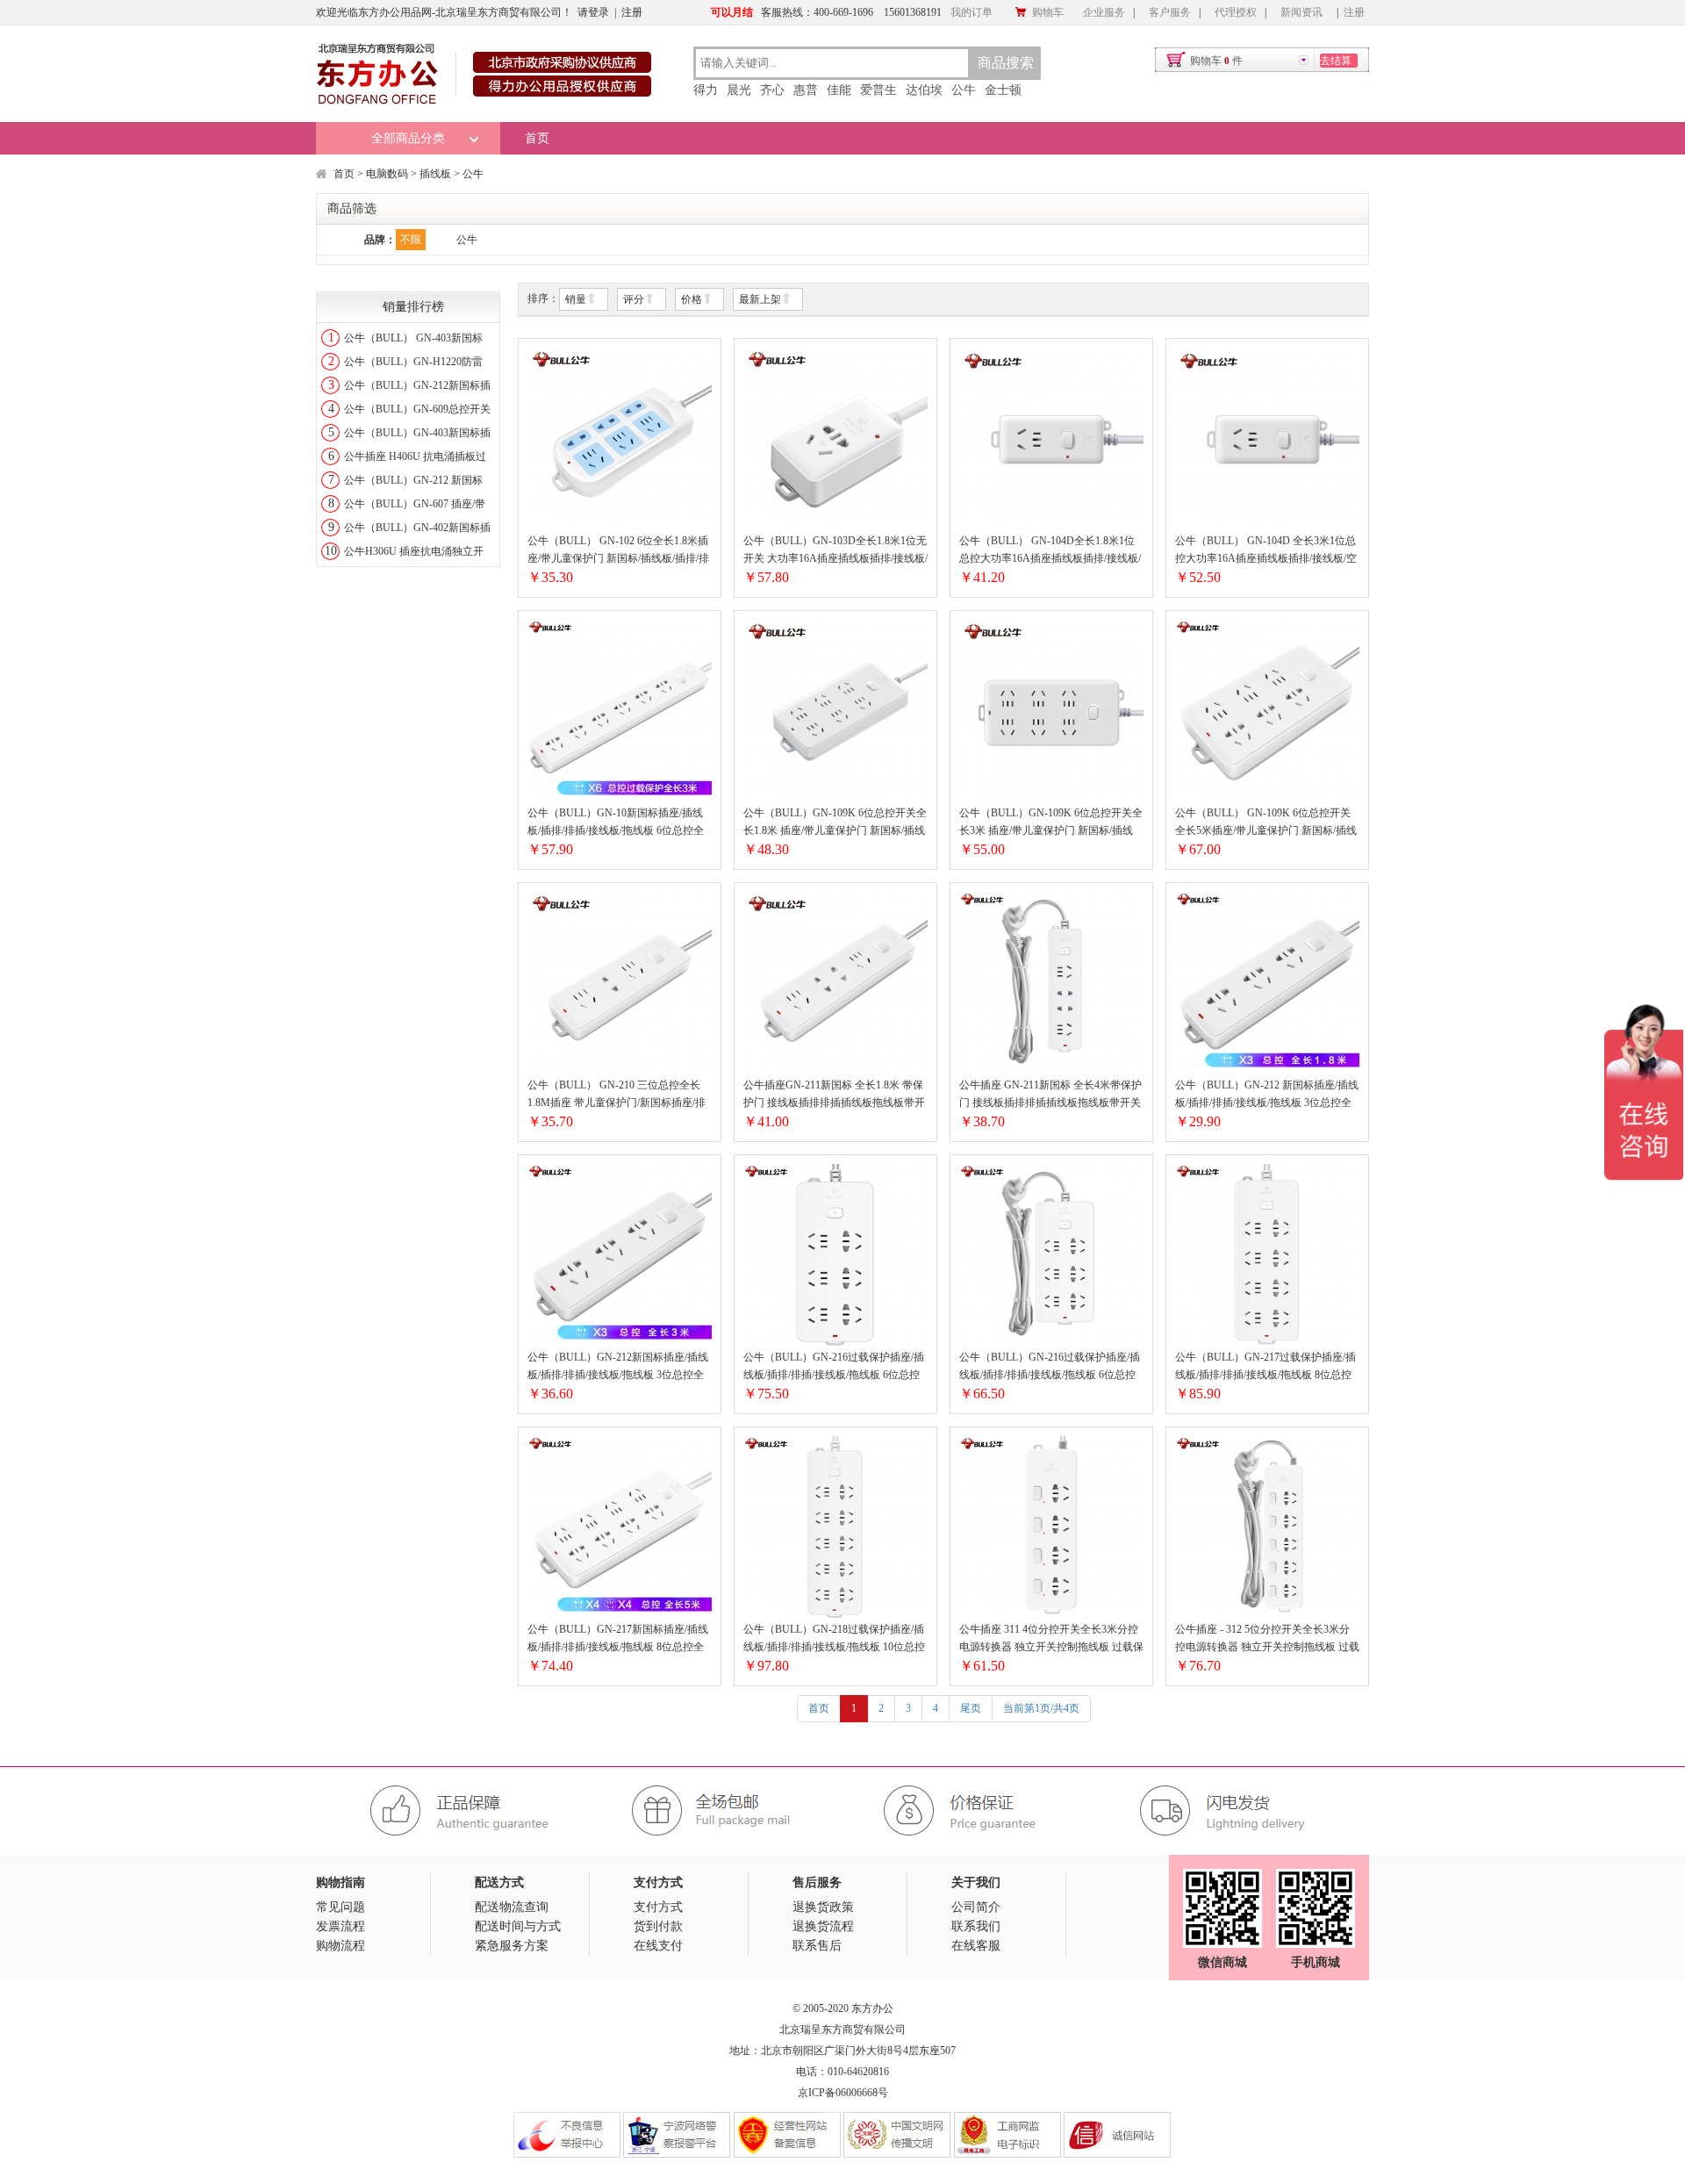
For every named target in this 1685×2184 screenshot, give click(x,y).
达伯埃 (924, 90)
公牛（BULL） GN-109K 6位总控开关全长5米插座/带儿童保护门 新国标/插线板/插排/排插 (1266, 823)
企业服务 (1104, 12)
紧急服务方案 (512, 1946)
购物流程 (341, 1946)
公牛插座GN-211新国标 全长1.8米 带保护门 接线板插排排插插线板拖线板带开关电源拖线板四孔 (834, 1095)
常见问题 (341, 1907)
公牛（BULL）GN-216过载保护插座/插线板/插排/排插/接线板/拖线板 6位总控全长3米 (834, 1367)
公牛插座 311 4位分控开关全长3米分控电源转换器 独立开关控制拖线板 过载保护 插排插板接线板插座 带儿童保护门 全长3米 (1051, 1639)
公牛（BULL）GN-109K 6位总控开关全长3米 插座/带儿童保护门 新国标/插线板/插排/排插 (1051, 823)
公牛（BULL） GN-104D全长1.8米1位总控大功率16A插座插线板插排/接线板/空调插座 (1050, 551)
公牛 (964, 90)
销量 (576, 299)
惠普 (806, 90)
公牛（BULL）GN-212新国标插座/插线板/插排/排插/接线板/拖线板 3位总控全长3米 (618, 1367)
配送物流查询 (512, 1907)
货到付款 (658, 1926)
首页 (537, 138)
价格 (692, 299)
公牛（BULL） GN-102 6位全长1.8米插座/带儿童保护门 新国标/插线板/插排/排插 (618, 551)
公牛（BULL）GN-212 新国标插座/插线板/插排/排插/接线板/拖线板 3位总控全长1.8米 (1267, 1095)
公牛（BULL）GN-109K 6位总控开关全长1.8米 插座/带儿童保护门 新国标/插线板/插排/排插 (835, 823)
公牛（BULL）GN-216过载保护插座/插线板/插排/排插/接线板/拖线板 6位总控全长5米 (1050, 1367)
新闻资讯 (1301, 12)
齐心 (772, 90)
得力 (706, 90)
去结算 (1336, 61)
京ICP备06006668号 (843, 2093)
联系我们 (976, 1926)
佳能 (839, 90)
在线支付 (658, 1946)
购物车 (1048, 12)
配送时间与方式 (518, 1926)
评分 (634, 299)
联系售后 (817, 1946)
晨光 (739, 90)
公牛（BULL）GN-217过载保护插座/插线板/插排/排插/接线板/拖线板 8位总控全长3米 (1266, 1367)
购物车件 (1216, 61)
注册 (632, 12)
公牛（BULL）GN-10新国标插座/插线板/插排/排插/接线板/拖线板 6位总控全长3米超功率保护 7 (616, 823)
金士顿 (1003, 90)
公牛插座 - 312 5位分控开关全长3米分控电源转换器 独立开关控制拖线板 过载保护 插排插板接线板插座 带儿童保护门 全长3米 (1267, 1639)
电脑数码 (387, 174)
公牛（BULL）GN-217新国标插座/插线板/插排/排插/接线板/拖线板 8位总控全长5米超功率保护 (618, 1639)
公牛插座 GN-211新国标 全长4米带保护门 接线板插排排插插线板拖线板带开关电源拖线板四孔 (1050, 1095)
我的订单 (972, 12)
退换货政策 (823, 1907)
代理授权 (1236, 12)
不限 (411, 240)
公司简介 (976, 1907)
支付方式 (658, 1907)
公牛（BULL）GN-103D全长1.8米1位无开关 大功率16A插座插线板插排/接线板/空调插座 (835, 551)
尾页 (971, 1708)
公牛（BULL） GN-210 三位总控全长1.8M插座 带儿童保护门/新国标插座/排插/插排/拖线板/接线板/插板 (617, 1095)
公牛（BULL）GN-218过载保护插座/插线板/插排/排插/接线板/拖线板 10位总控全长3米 (834, 1639)
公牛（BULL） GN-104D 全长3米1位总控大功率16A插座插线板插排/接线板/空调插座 (1266, 551)
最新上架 (760, 299)
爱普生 (878, 90)
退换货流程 (823, 1926)
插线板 (435, 174)
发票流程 (341, 1926)
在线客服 (976, 1946)
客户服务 (1170, 12)
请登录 (593, 12)
